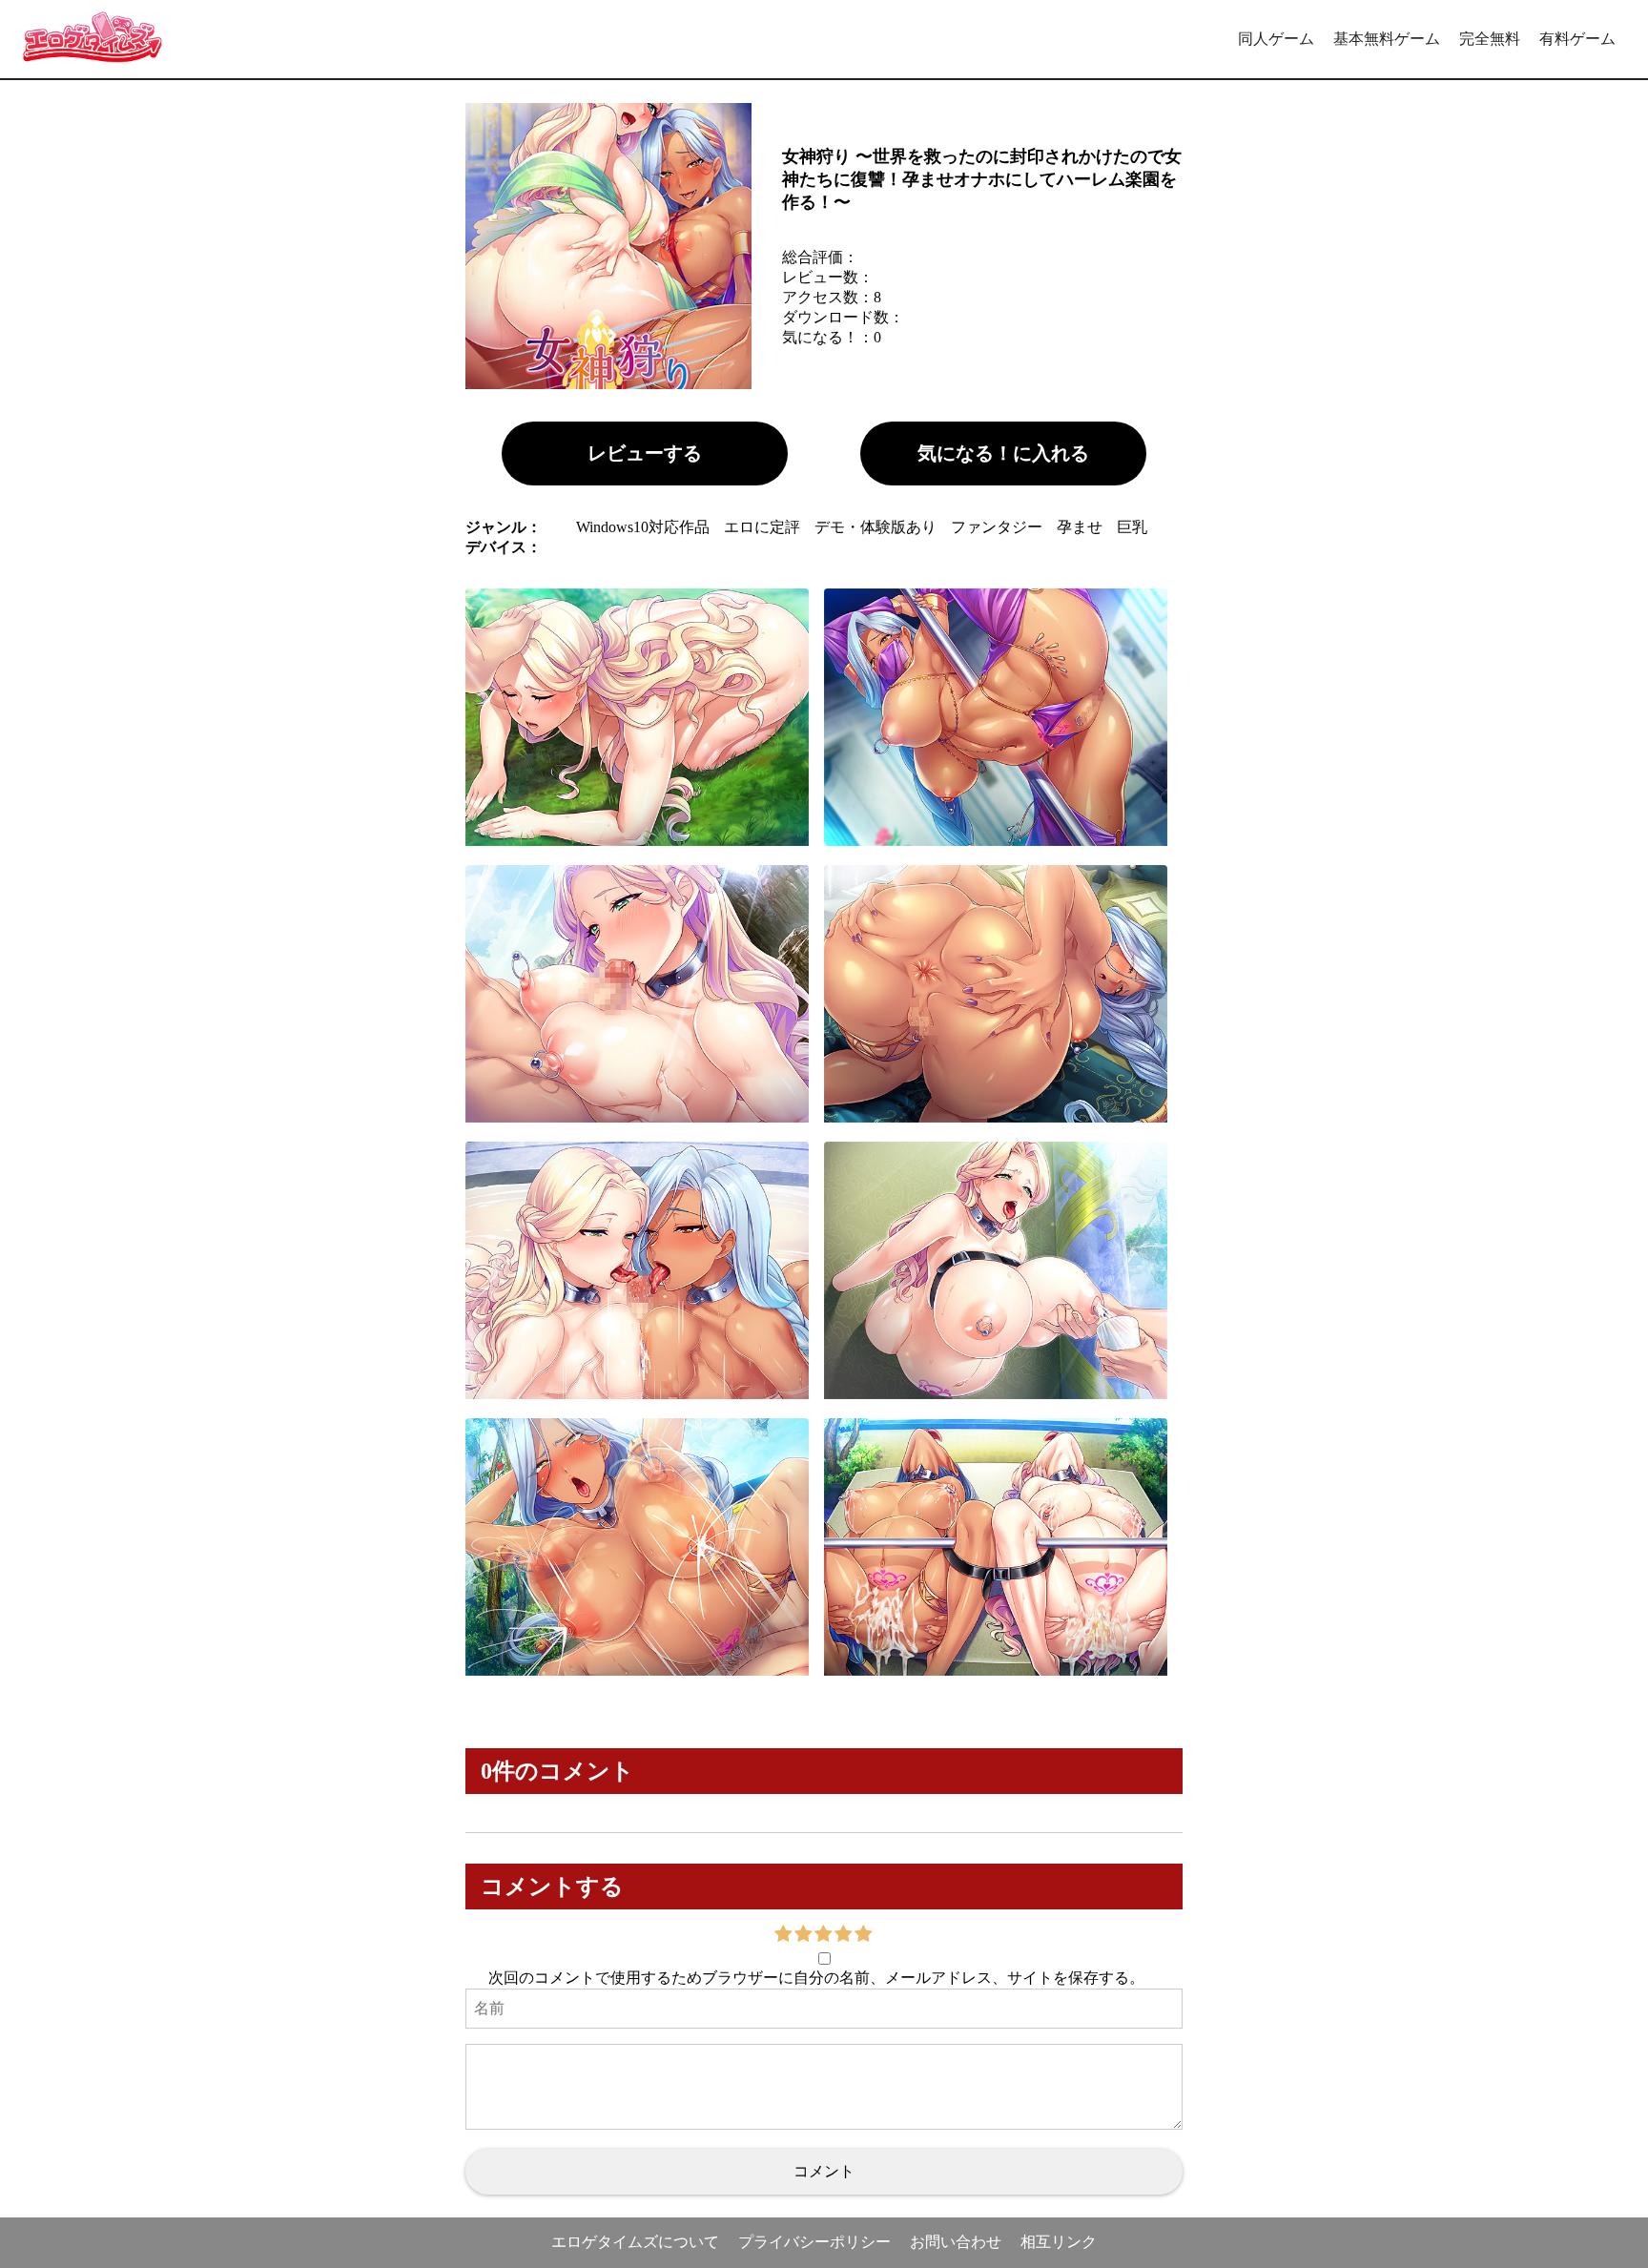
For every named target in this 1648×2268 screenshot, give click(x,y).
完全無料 (1490, 39)
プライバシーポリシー (814, 2242)
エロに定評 (762, 527)
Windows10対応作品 (643, 527)
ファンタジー (997, 527)
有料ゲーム (1577, 39)
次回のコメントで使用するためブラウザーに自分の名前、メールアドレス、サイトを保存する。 (816, 1978)
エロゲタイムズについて (635, 2242)
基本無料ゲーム (1387, 39)
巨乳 (1132, 527)
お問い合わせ (956, 2242)
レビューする (645, 453)
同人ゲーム (1276, 39)
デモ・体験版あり (875, 527)
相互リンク (1059, 2242)
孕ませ (1080, 527)
